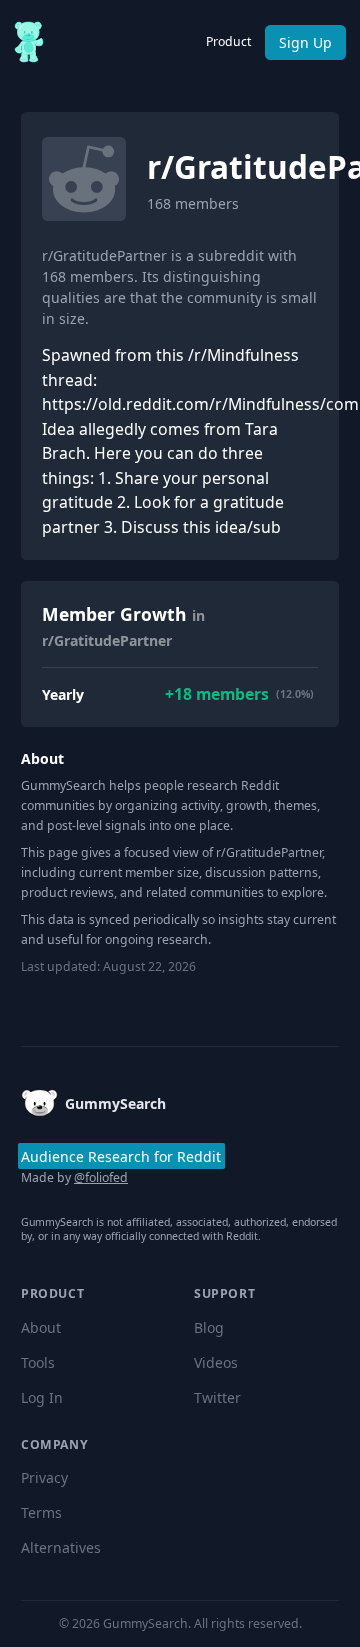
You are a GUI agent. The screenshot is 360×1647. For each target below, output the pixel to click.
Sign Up (305, 42)
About (41, 1327)
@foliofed (101, 1177)
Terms (41, 1512)
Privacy (44, 1477)
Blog (209, 1327)
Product (228, 41)
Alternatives (61, 1547)
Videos (216, 1362)
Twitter (217, 1397)
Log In (42, 1397)
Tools (38, 1362)
